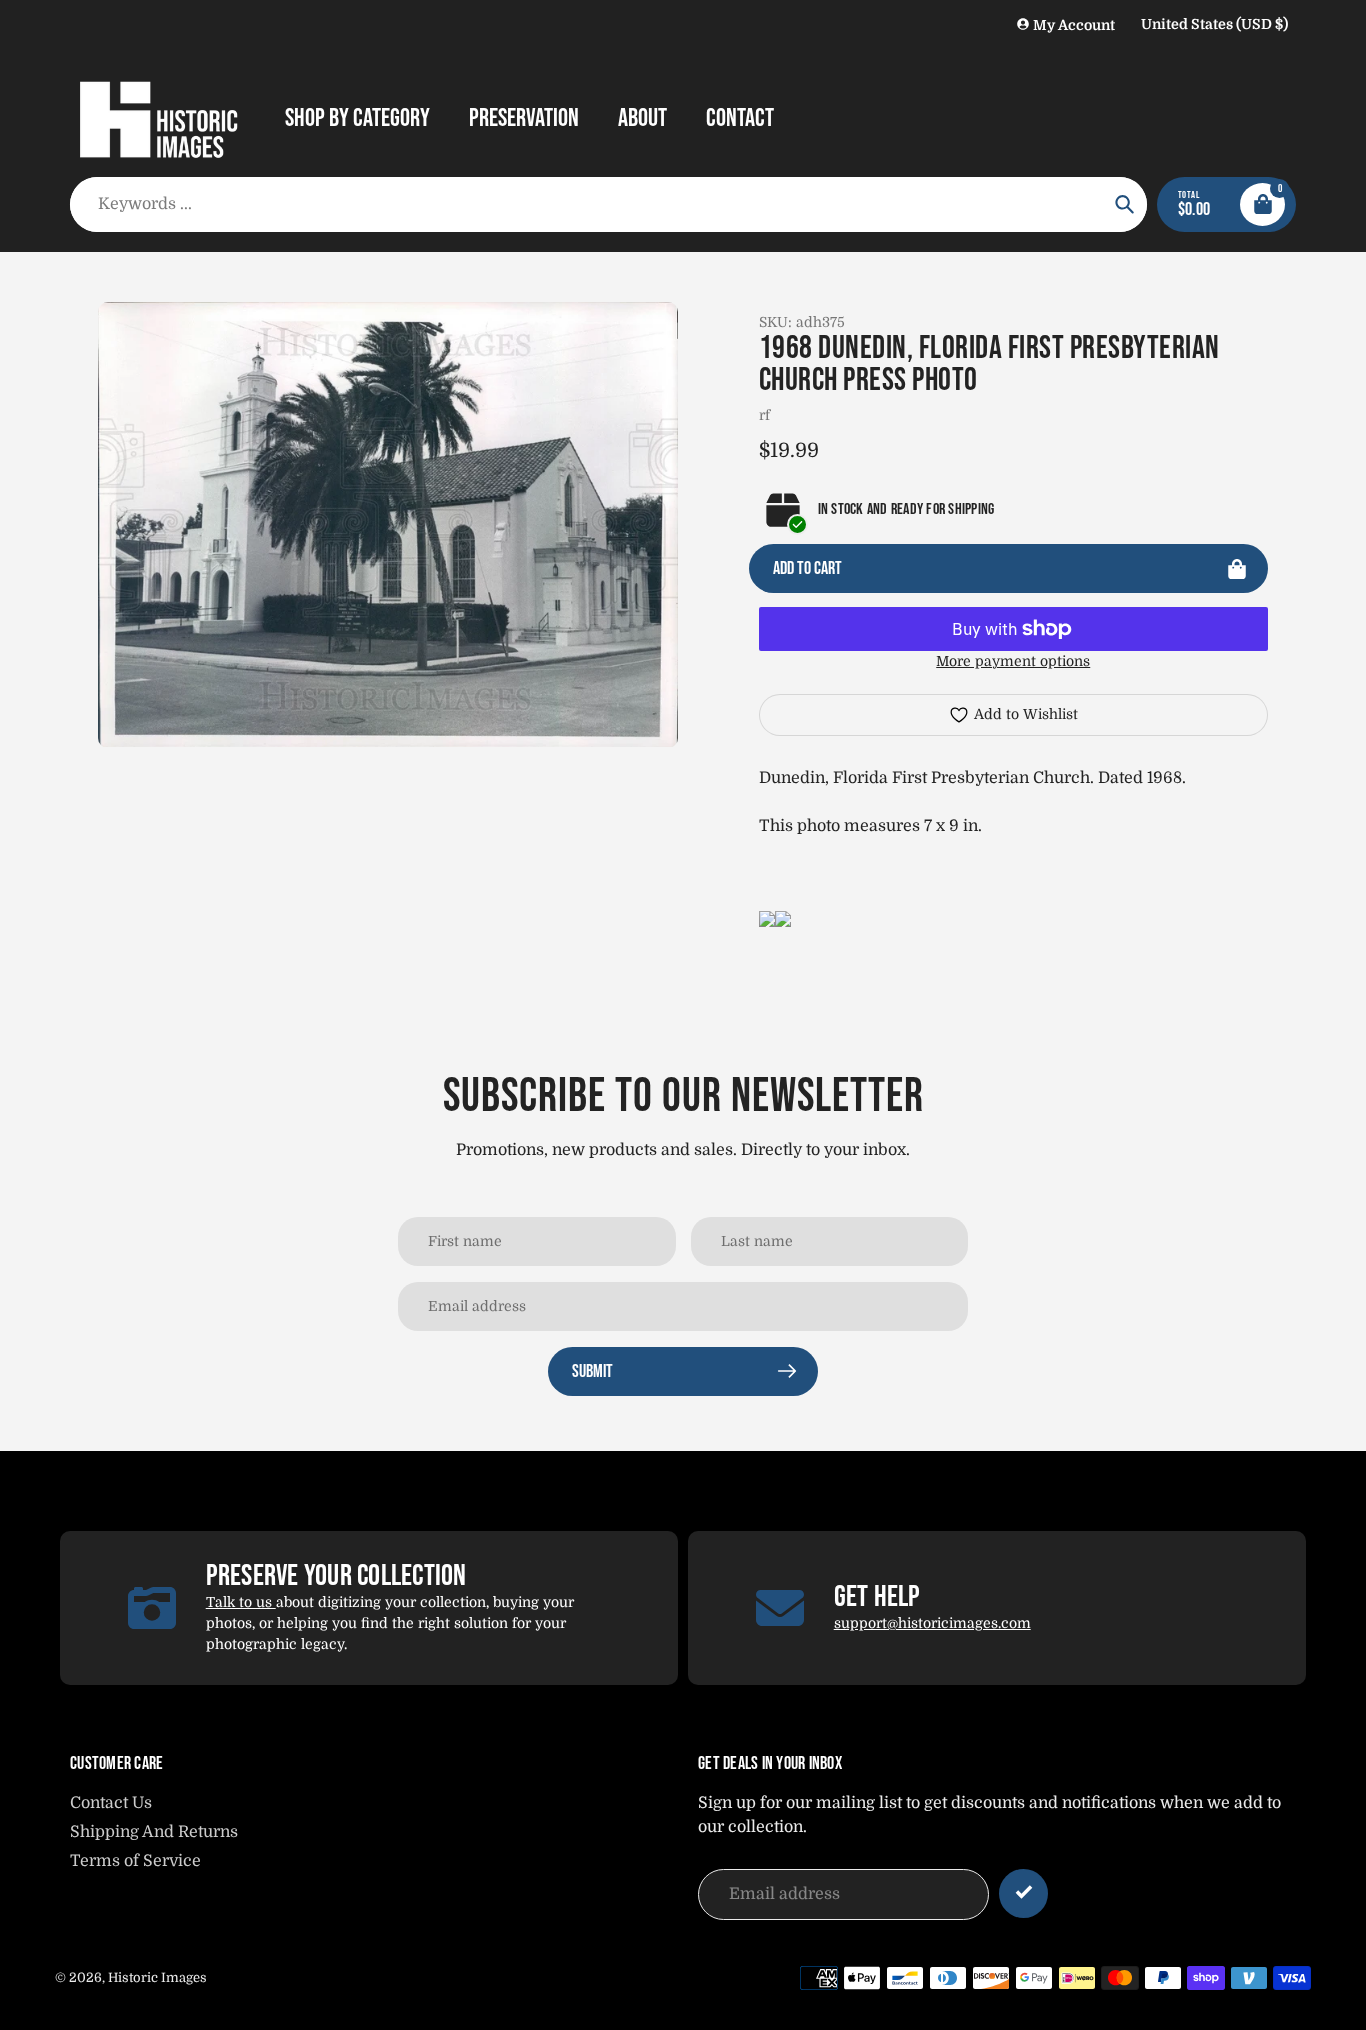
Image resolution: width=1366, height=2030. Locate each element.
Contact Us (111, 1803)
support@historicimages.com (932, 1623)
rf (764, 415)
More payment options (1013, 661)
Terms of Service (135, 1861)
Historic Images (157, 1977)
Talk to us (241, 1602)
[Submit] (1023, 1893)
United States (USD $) (1214, 24)
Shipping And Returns (154, 1832)
